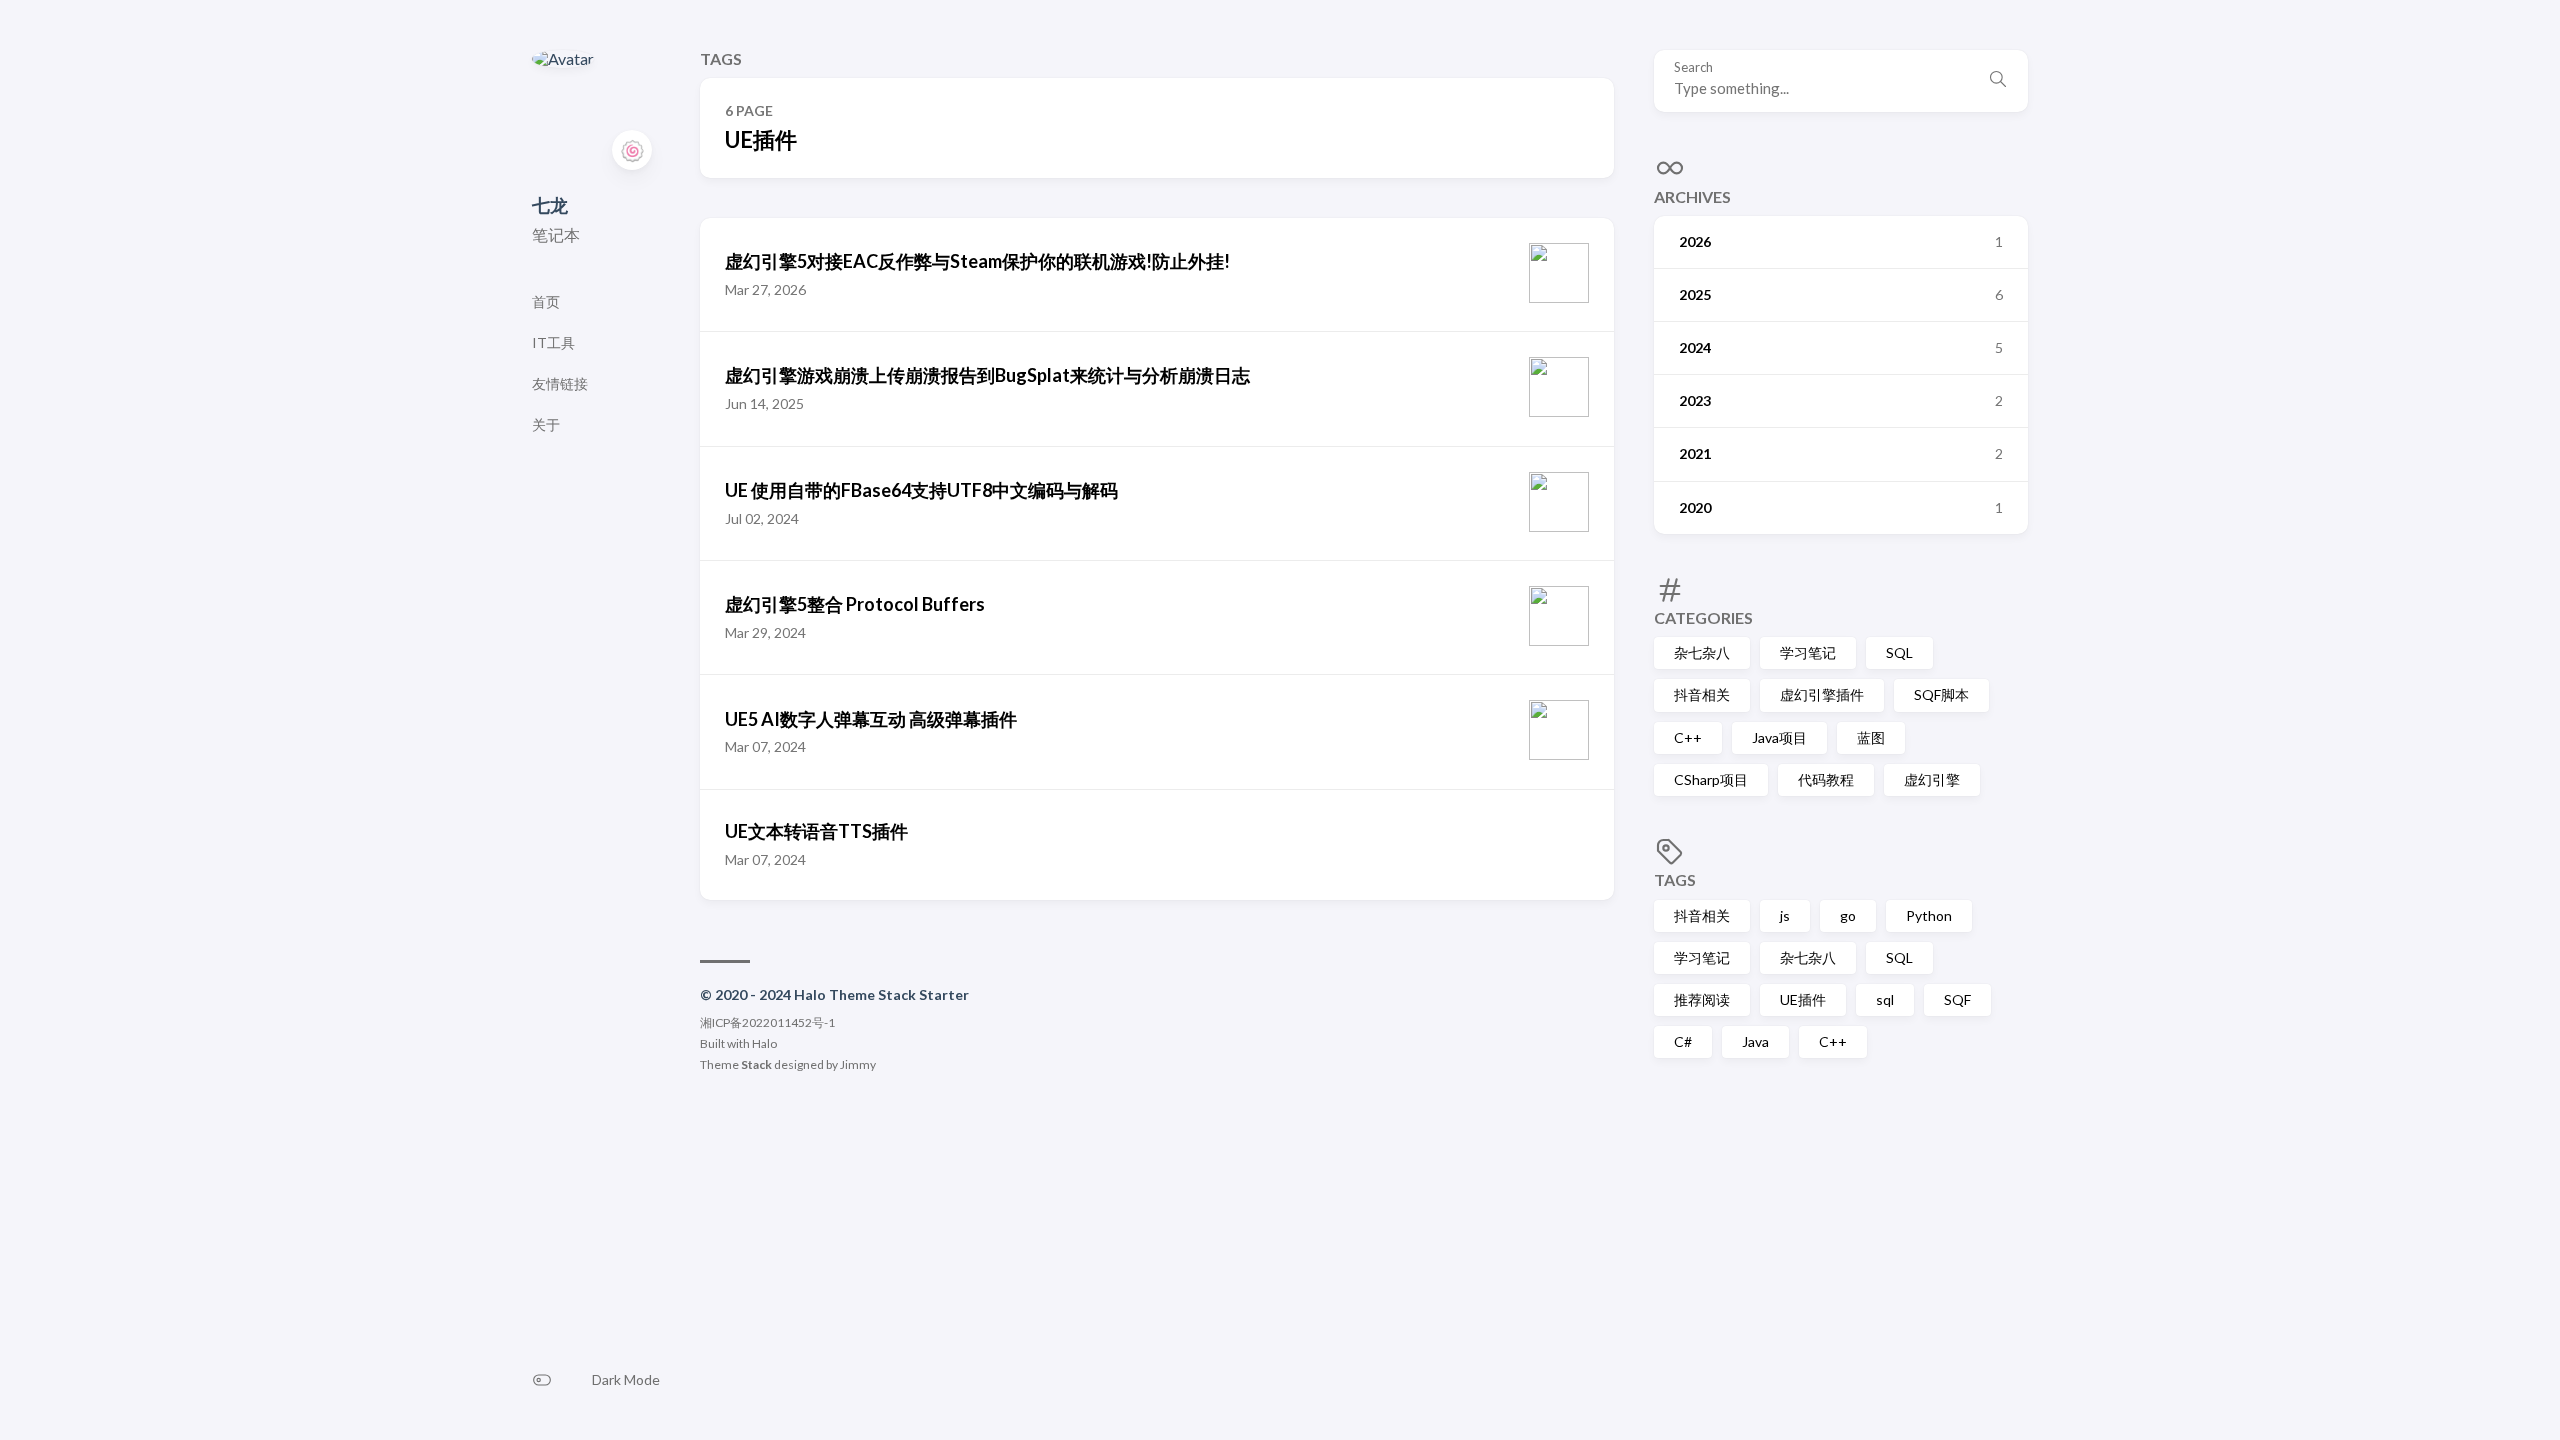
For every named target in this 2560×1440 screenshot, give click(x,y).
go (1848, 915)
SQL (1899, 652)
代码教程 (1826, 779)
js (1785, 915)
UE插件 (1803, 999)
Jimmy (858, 1064)
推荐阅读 (1702, 999)
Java (1755, 1041)
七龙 (550, 205)
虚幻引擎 (1932, 779)
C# (1683, 1041)
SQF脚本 (1941, 694)
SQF (1957, 999)
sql (1885, 999)
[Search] (1998, 81)
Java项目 (1779, 737)
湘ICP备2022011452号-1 (767, 1022)
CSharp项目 (1711, 779)
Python (1929, 915)
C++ (1688, 737)
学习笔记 (1808, 652)
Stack (756, 1064)
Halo (764, 1043)
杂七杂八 (1702, 652)
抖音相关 (1702, 694)
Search (1693, 67)
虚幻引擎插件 (1822, 694)
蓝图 (1871, 737)
